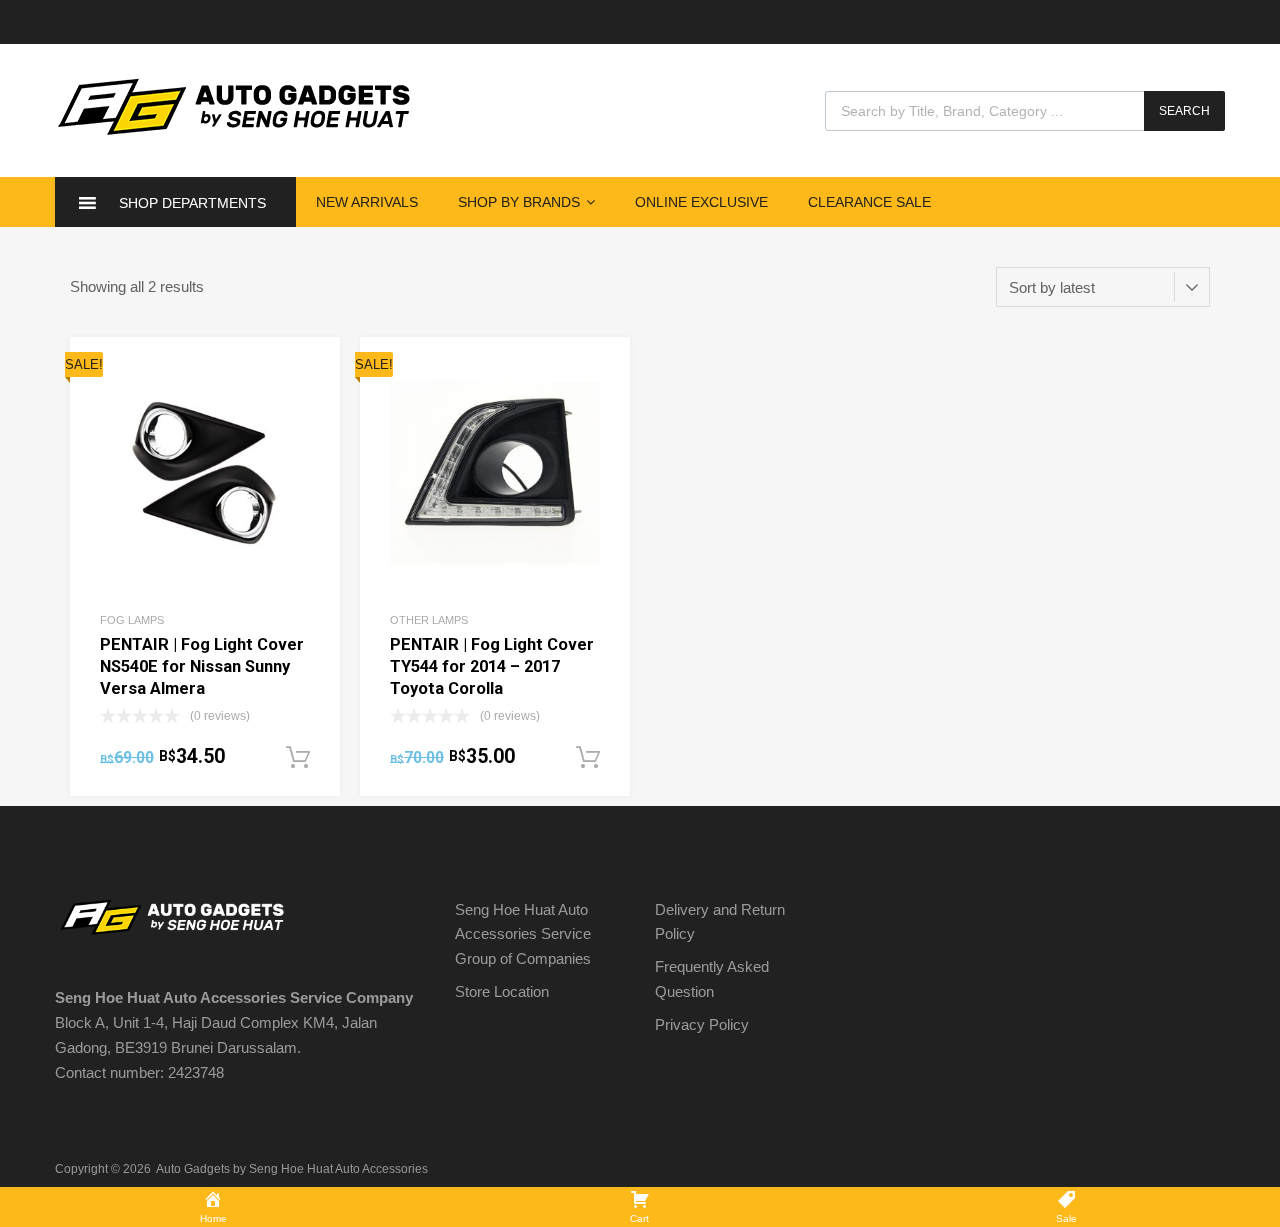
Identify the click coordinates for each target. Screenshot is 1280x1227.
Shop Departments (192, 203)
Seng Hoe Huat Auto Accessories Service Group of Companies (523, 934)
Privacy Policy (702, 1024)
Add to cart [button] (298, 758)
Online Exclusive (701, 202)
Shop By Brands (519, 202)
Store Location (502, 991)
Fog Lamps (132, 620)
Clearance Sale (869, 202)
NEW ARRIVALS (367, 202)
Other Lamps (429, 620)
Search (1184, 111)
